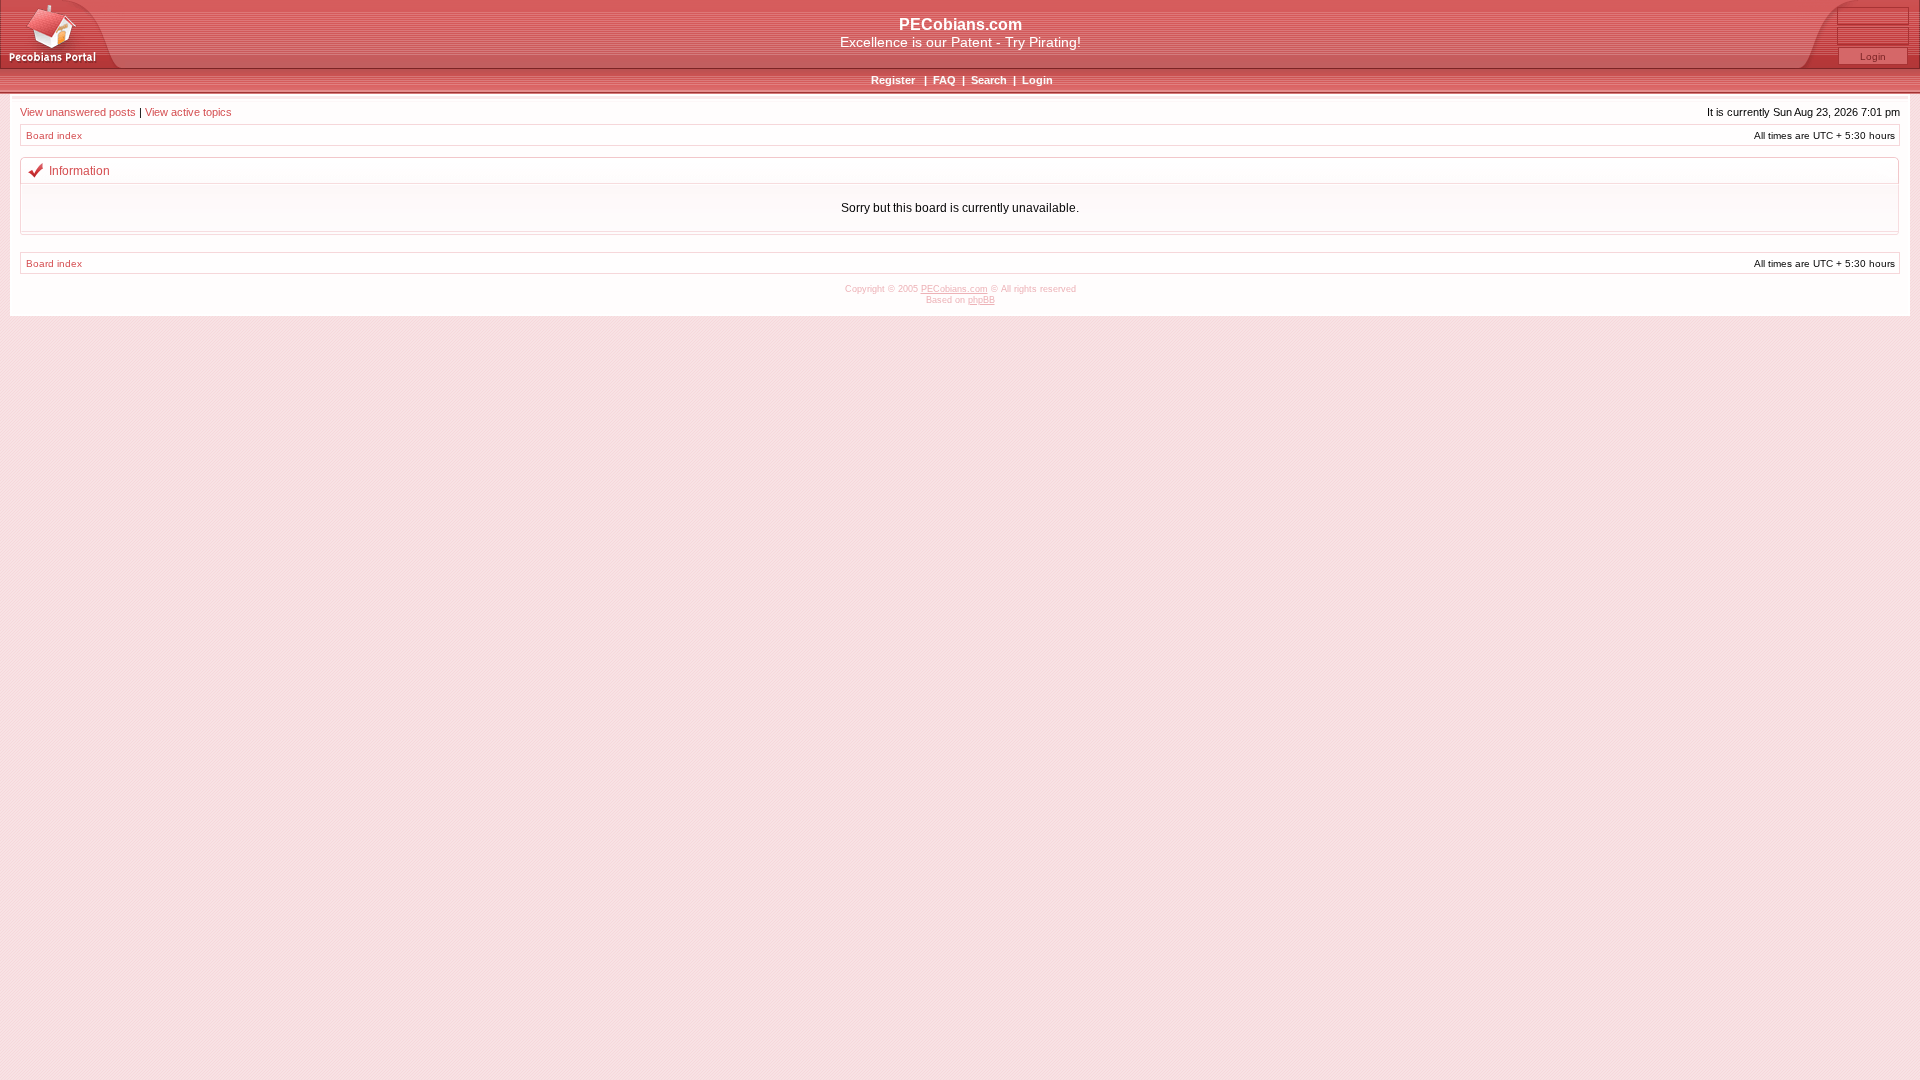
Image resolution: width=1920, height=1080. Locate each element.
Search (989, 80)
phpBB (981, 300)
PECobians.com (954, 289)
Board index (54, 135)
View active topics (188, 112)
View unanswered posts (78, 112)
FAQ (944, 80)
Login (1037, 80)
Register (893, 80)
